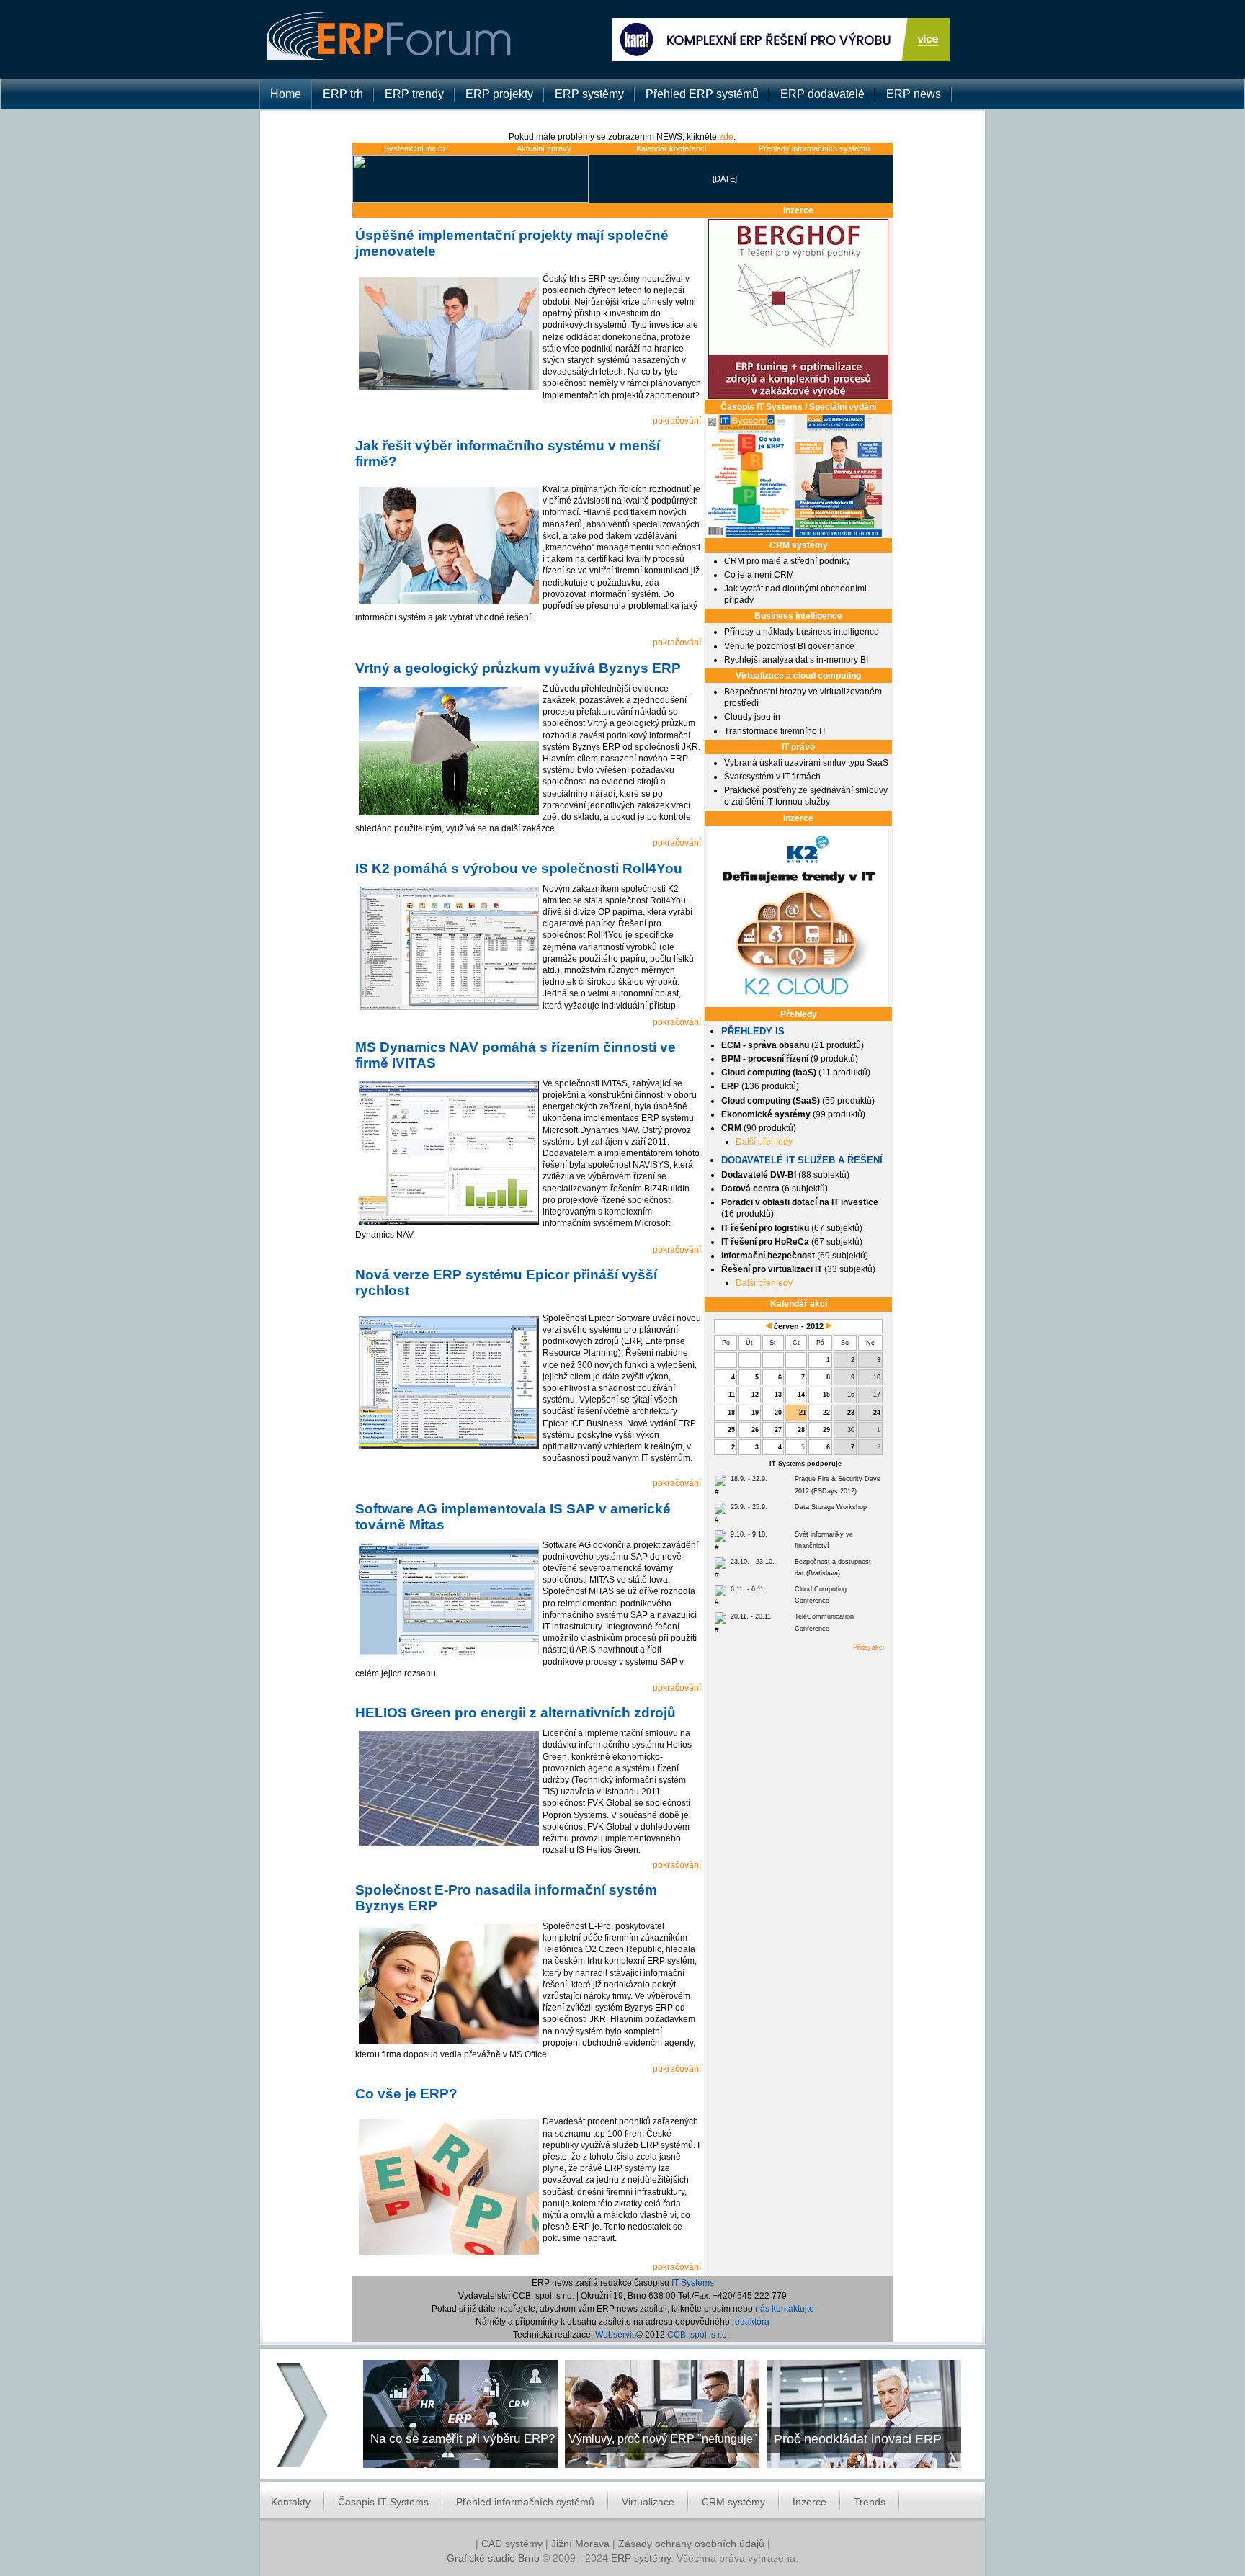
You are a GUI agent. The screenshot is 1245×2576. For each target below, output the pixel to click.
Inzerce (809, 2502)
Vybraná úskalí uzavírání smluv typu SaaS (806, 763)
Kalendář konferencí (671, 148)
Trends (870, 2502)
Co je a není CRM (759, 575)
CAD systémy (512, 2544)
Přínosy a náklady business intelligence (802, 632)
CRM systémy (733, 2502)
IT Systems (693, 2282)
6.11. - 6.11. (748, 1589)
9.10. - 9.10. (749, 1534)
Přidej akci (869, 1647)
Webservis (616, 2334)
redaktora (751, 2321)
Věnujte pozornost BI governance (789, 646)
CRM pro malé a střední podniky (787, 561)
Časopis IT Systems (383, 2502)
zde (726, 137)
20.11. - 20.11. (752, 1616)
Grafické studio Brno (493, 2558)
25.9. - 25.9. (749, 1507)
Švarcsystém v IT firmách (772, 777)
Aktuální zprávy (544, 148)
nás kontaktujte (785, 2308)
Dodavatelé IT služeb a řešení (802, 1160)
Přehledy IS (753, 1031)
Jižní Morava (580, 2544)
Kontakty (291, 2502)
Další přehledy (764, 1142)
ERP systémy (641, 2558)
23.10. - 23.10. (753, 1562)
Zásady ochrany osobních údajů (691, 2544)
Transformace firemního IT (775, 731)
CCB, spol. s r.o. (698, 2334)
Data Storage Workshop (831, 1507)
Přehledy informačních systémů (814, 148)
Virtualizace (648, 2502)
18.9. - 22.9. (749, 1479)
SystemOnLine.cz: (416, 148)
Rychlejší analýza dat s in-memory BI (796, 660)
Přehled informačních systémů (525, 2502)
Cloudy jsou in (752, 717)
